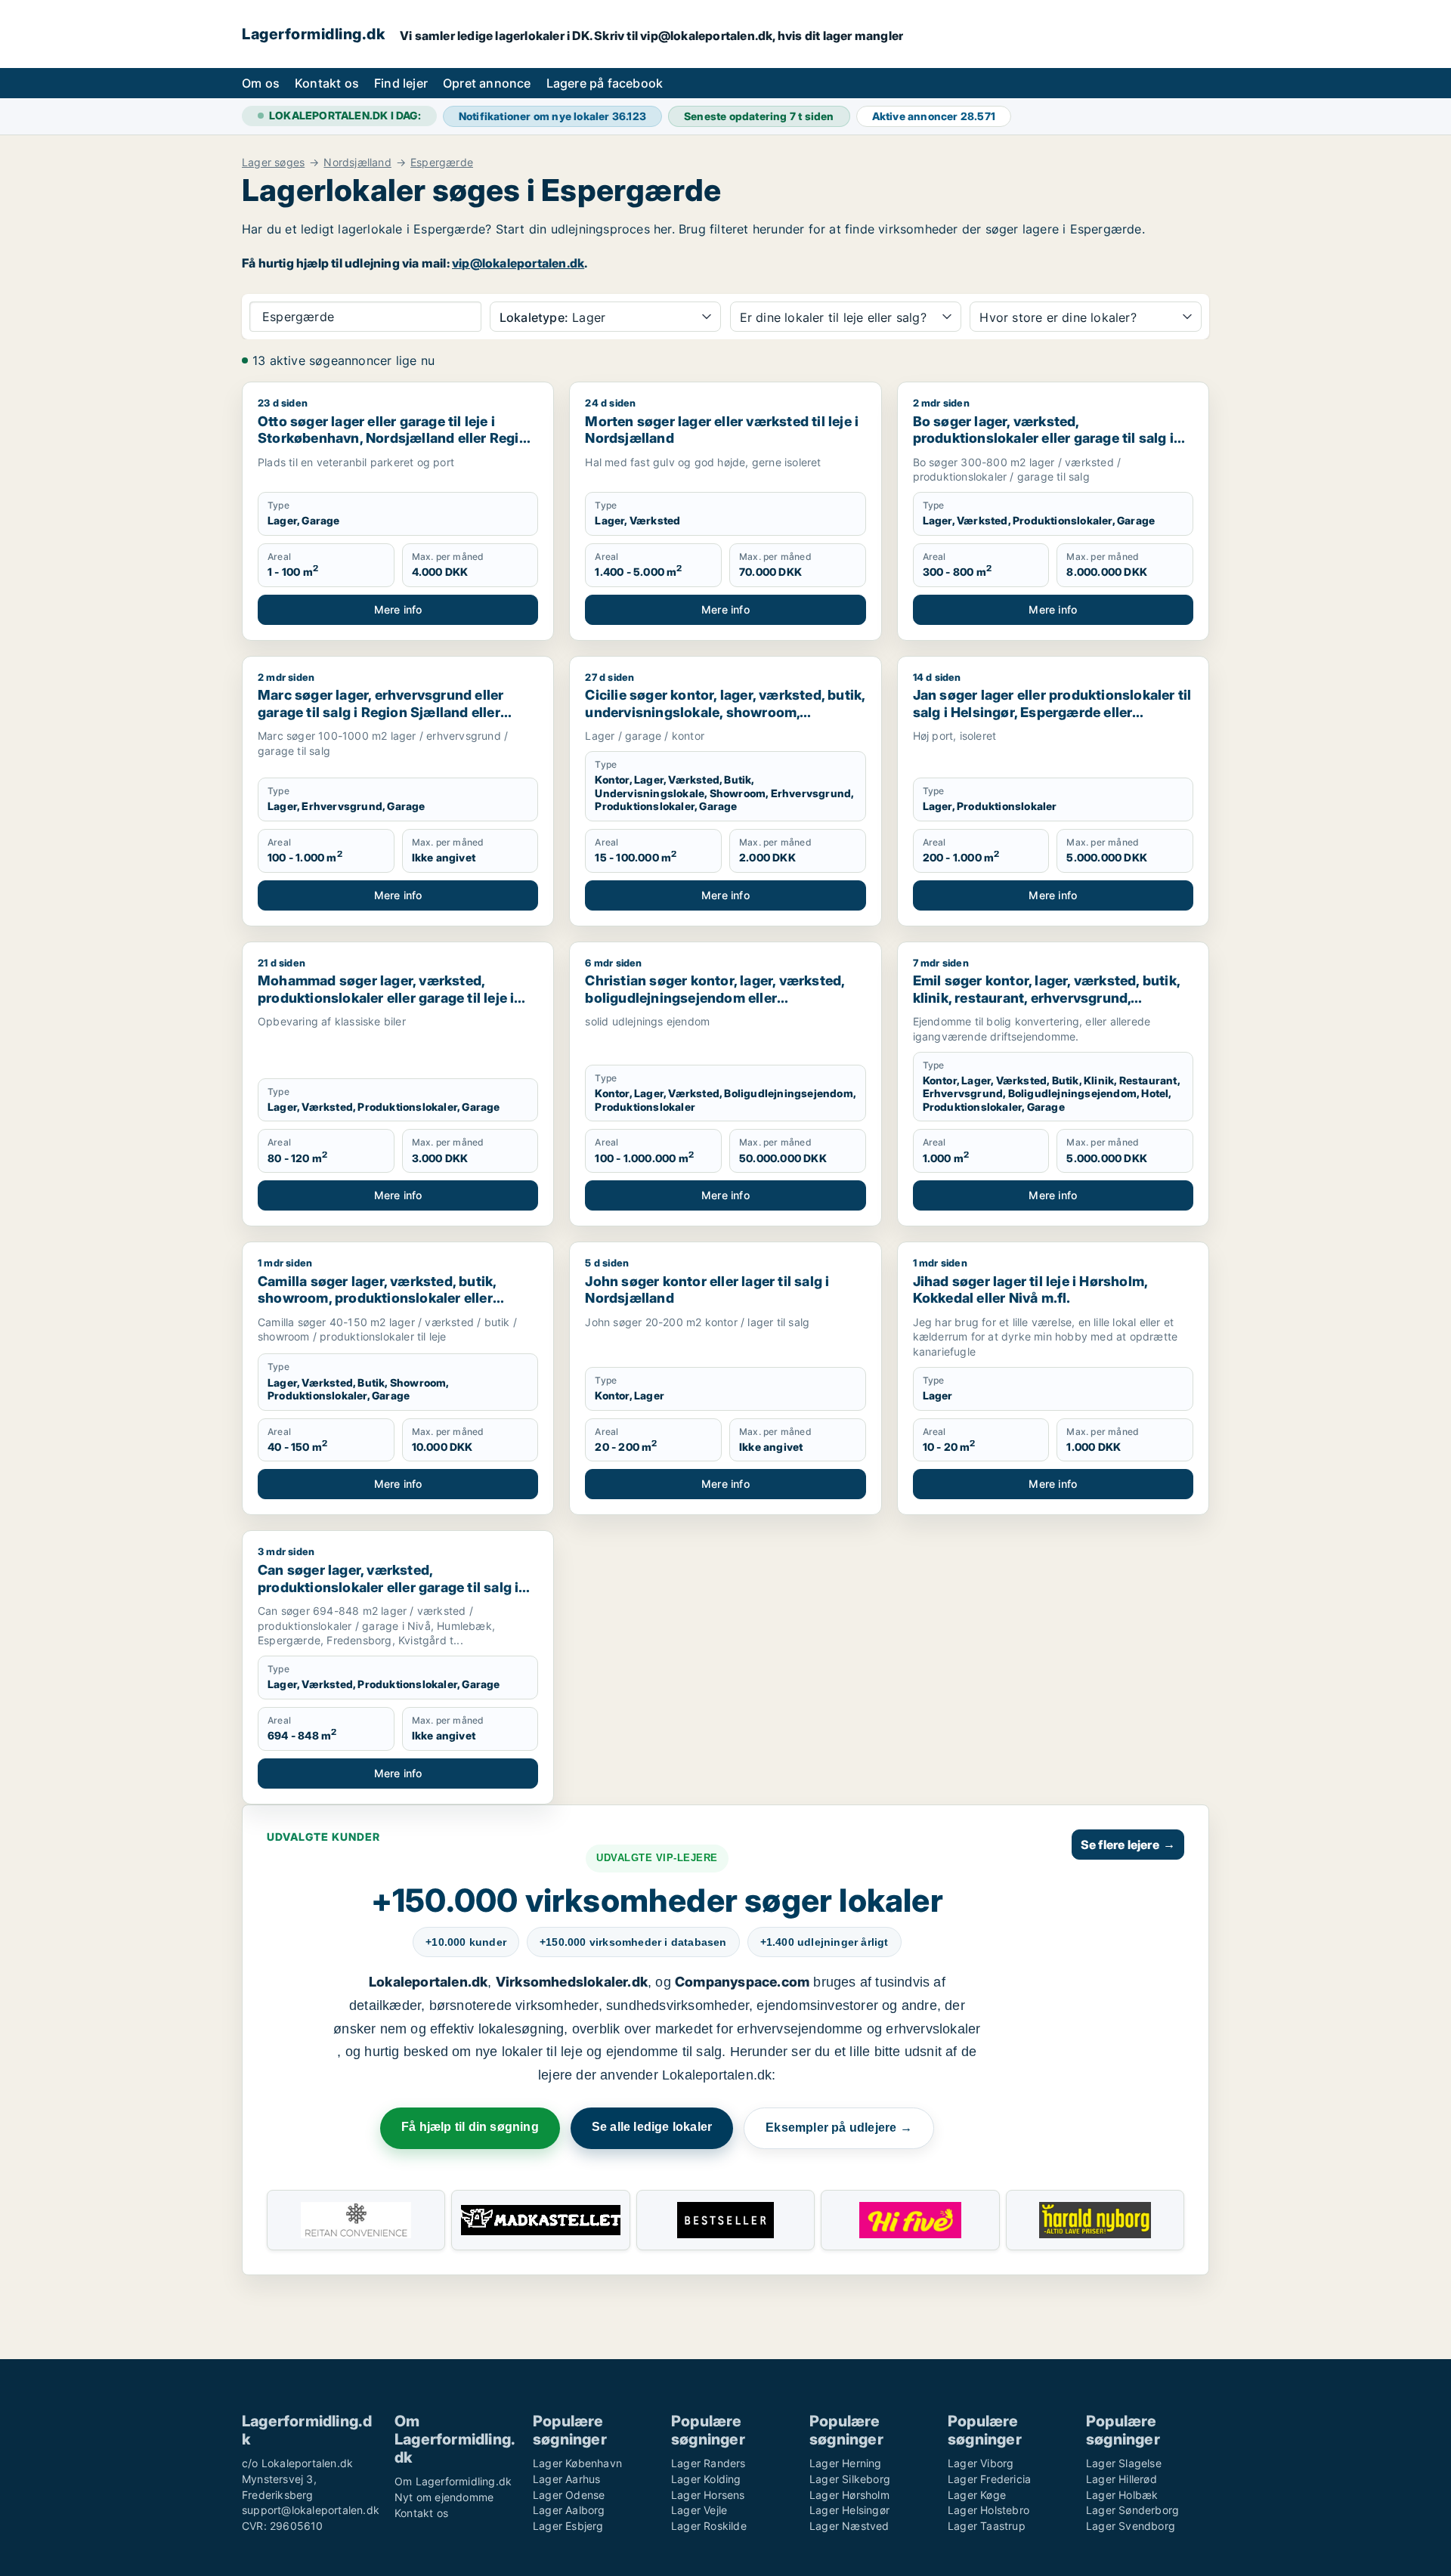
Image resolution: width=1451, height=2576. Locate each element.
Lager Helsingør (849, 2510)
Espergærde (442, 162)
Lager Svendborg (1131, 2526)
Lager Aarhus (566, 2479)
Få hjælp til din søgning (470, 2127)
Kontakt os (327, 83)
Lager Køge (977, 2495)
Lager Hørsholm (849, 2495)
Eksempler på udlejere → (839, 2128)
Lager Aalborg (569, 2510)
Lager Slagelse (1124, 2463)
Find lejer (401, 83)
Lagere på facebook (605, 83)
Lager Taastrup (987, 2526)
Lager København (577, 2463)
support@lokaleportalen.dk (311, 2510)
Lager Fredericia (989, 2479)
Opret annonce (487, 83)
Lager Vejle (699, 2510)
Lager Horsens (708, 2495)
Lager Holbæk (1122, 2495)
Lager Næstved (849, 2526)
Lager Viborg (981, 2463)
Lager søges (273, 162)
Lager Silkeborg (850, 2479)
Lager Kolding (706, 2479)
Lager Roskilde (709, 2526)
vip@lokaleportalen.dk (518, 263)
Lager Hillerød (1122, 2479)
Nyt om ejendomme (444, 2497)
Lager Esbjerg (568, 2526)
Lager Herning (846, 2463)
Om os (261, 83)
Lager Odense (569, 2495)
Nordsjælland (357, 162)
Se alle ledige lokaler (652, 2127)
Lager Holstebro (988, 2510)
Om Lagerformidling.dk (453, 2481)
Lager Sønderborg (1132, 2510)
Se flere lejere (1128, 1845)
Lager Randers (708, 2463)
